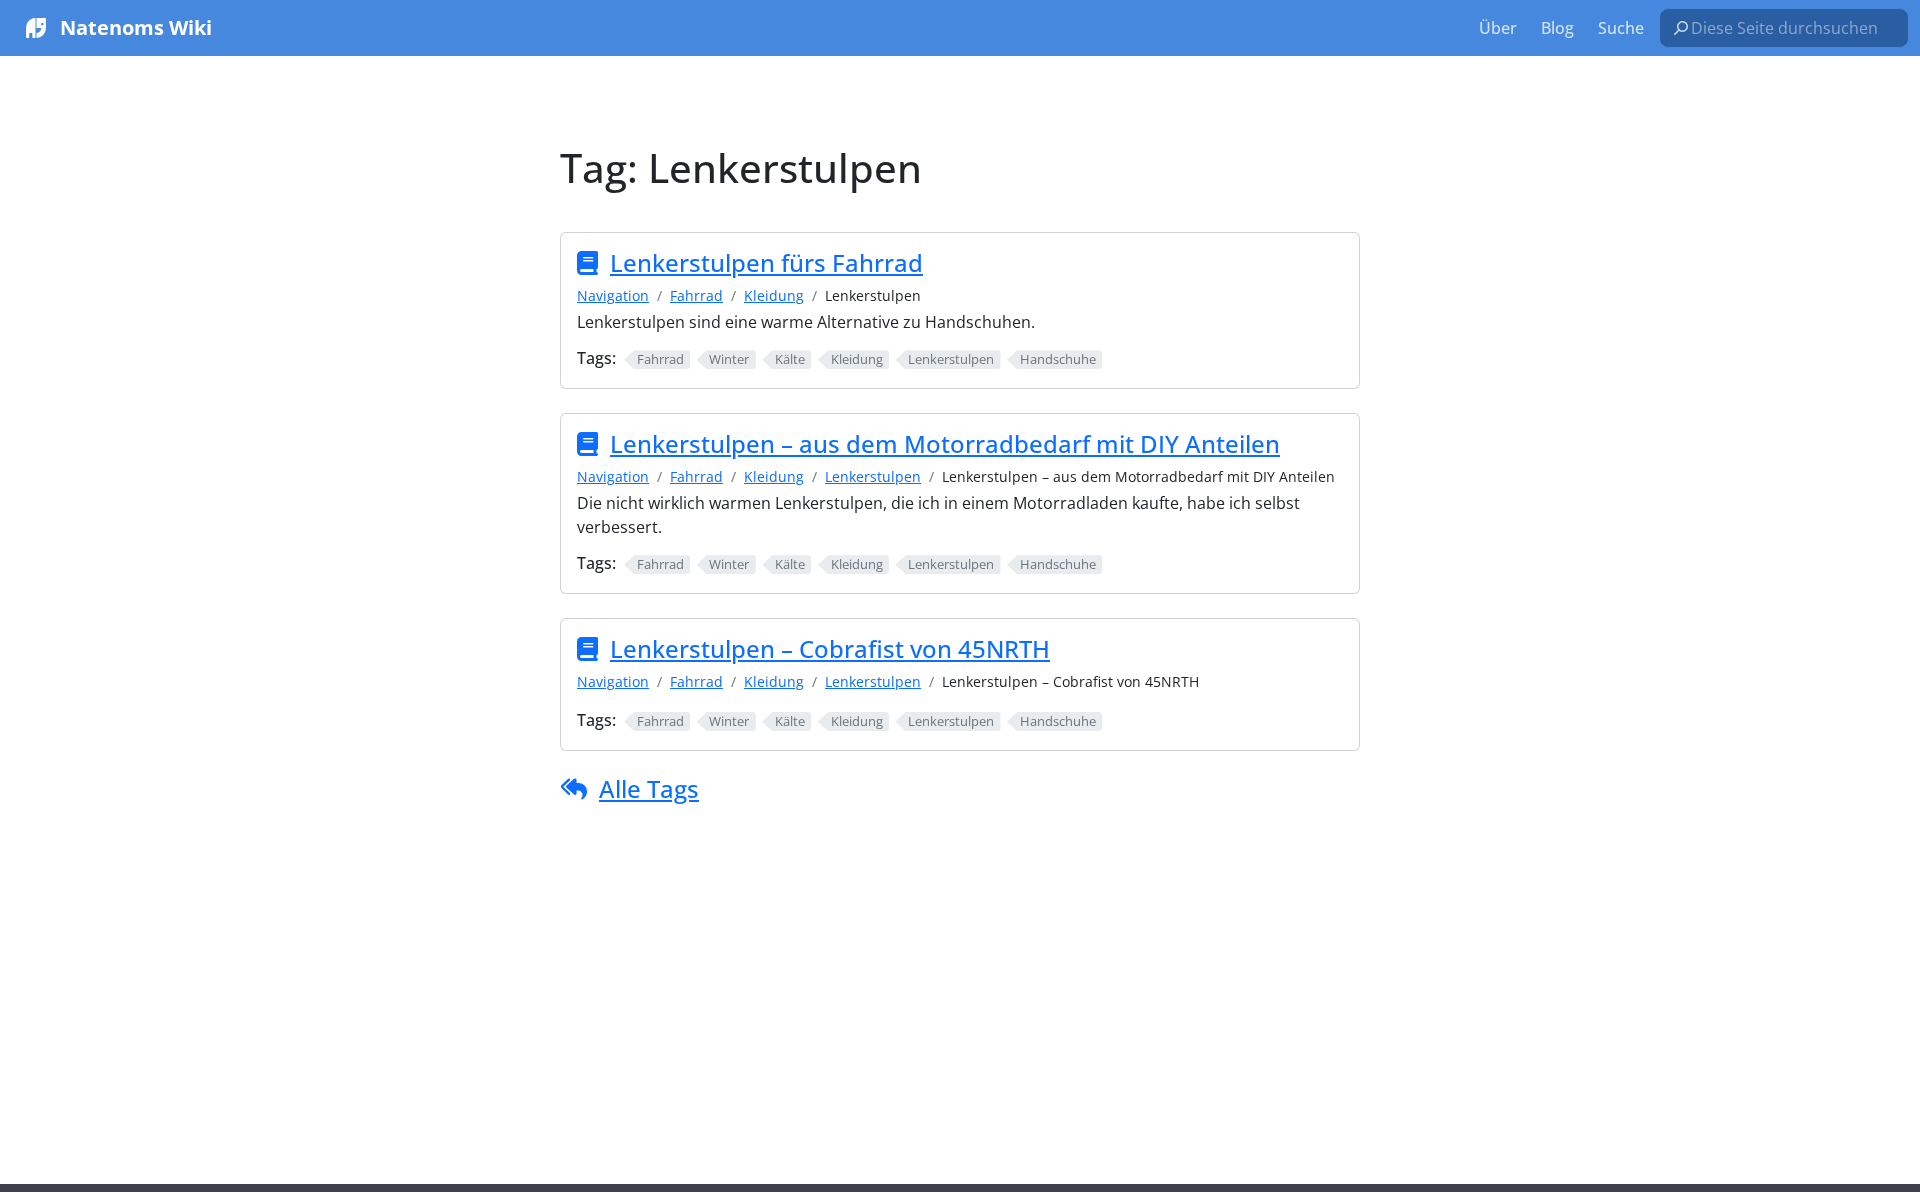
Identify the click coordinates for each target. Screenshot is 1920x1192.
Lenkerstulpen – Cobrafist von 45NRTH (830, 648)
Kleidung (774, 295)
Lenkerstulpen (873, 476)
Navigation (613, 295)
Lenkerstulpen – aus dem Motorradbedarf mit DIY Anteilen (945, 443)
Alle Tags (649, 788)
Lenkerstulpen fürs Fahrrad (766, 262)
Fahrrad (696, 295)
